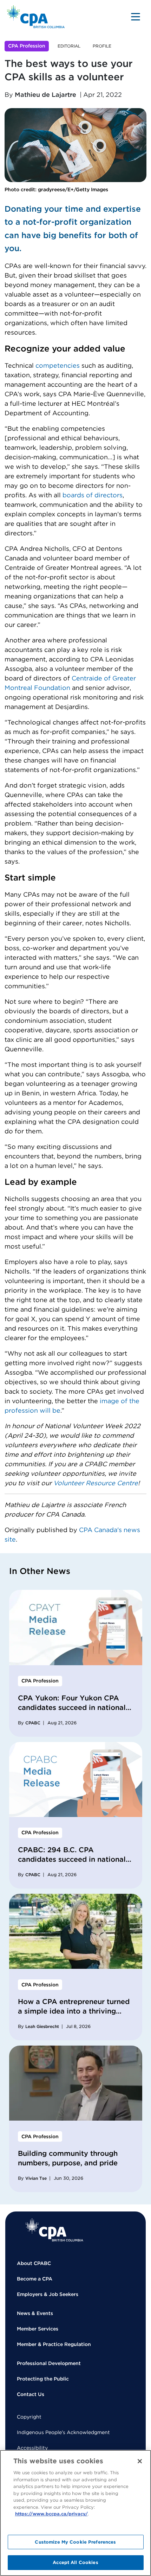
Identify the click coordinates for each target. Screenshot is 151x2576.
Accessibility (32, 2448)
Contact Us (31, 2394)
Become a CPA (35, 2279)
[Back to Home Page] (36, 17)
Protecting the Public (43, 2379)
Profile (102, 46)
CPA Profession (27, 46)
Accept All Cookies (75, 2562)
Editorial (69, 46)
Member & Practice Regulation (54, 2344)
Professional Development (49, 2363)
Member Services (38, 2329)
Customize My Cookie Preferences (75, 2542)
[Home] (54, 2230)
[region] (75, 2513)
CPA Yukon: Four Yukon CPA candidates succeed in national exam (72, 1707)
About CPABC (34, 2263)
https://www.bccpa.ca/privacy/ (51, 2514)
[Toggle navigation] (136, 17)
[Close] (140, 2461)
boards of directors (93, 495)
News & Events (35, 2313)
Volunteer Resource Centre (96, 1483)
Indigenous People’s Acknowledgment (63, 2432)
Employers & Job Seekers (48, 2294)
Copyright (29, 2417)
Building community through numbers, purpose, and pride (68, 2158)
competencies (58, 365)
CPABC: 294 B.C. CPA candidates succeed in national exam (72, 1859)
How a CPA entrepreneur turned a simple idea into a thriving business (74, 2011)
